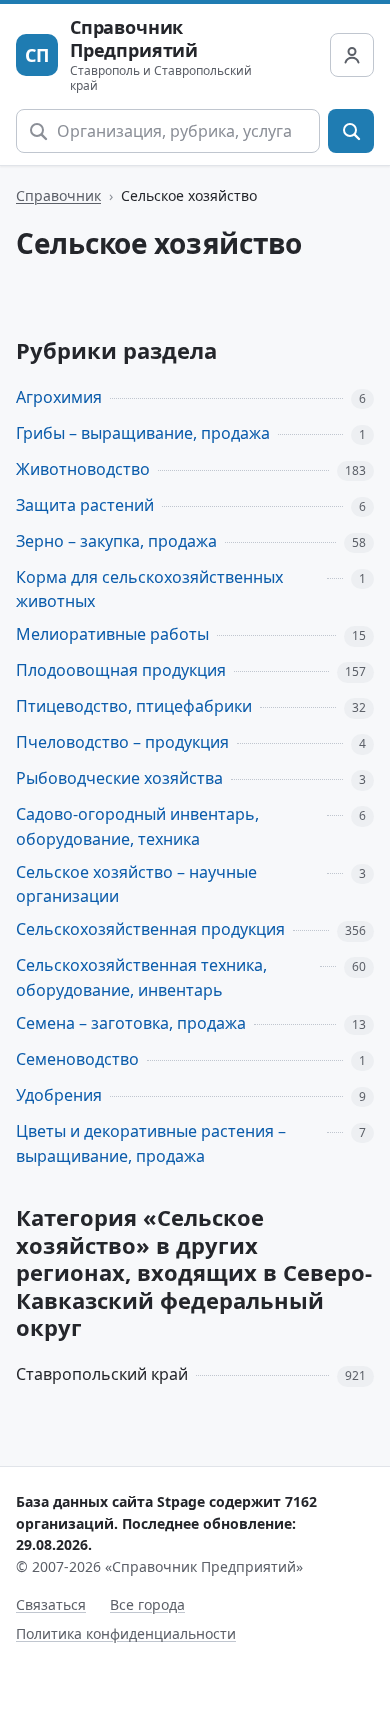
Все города (147, 1604)
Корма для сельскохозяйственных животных (149, 589)
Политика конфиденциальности (126, 1633)
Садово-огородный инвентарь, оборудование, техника (137, 826)
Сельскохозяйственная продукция (150, 929)
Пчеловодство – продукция (122, 742)
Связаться (51, 1604)
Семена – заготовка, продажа (131, 1023)
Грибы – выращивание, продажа (143, 433)
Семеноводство (77, 1059)
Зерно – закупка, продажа (116, 541)
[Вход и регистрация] (352, 55)
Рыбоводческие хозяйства (119, 778)
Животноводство (83, 469)
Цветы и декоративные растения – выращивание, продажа (151, 1143)
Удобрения (59, 1095)
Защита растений (85, 505)
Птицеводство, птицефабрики (134, 706)
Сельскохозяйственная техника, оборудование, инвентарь (141, 977)
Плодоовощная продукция (121, 670)
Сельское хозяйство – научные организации (136, 884)
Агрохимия (59, 397)
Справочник (58, 195)
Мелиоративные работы (112, 634)
